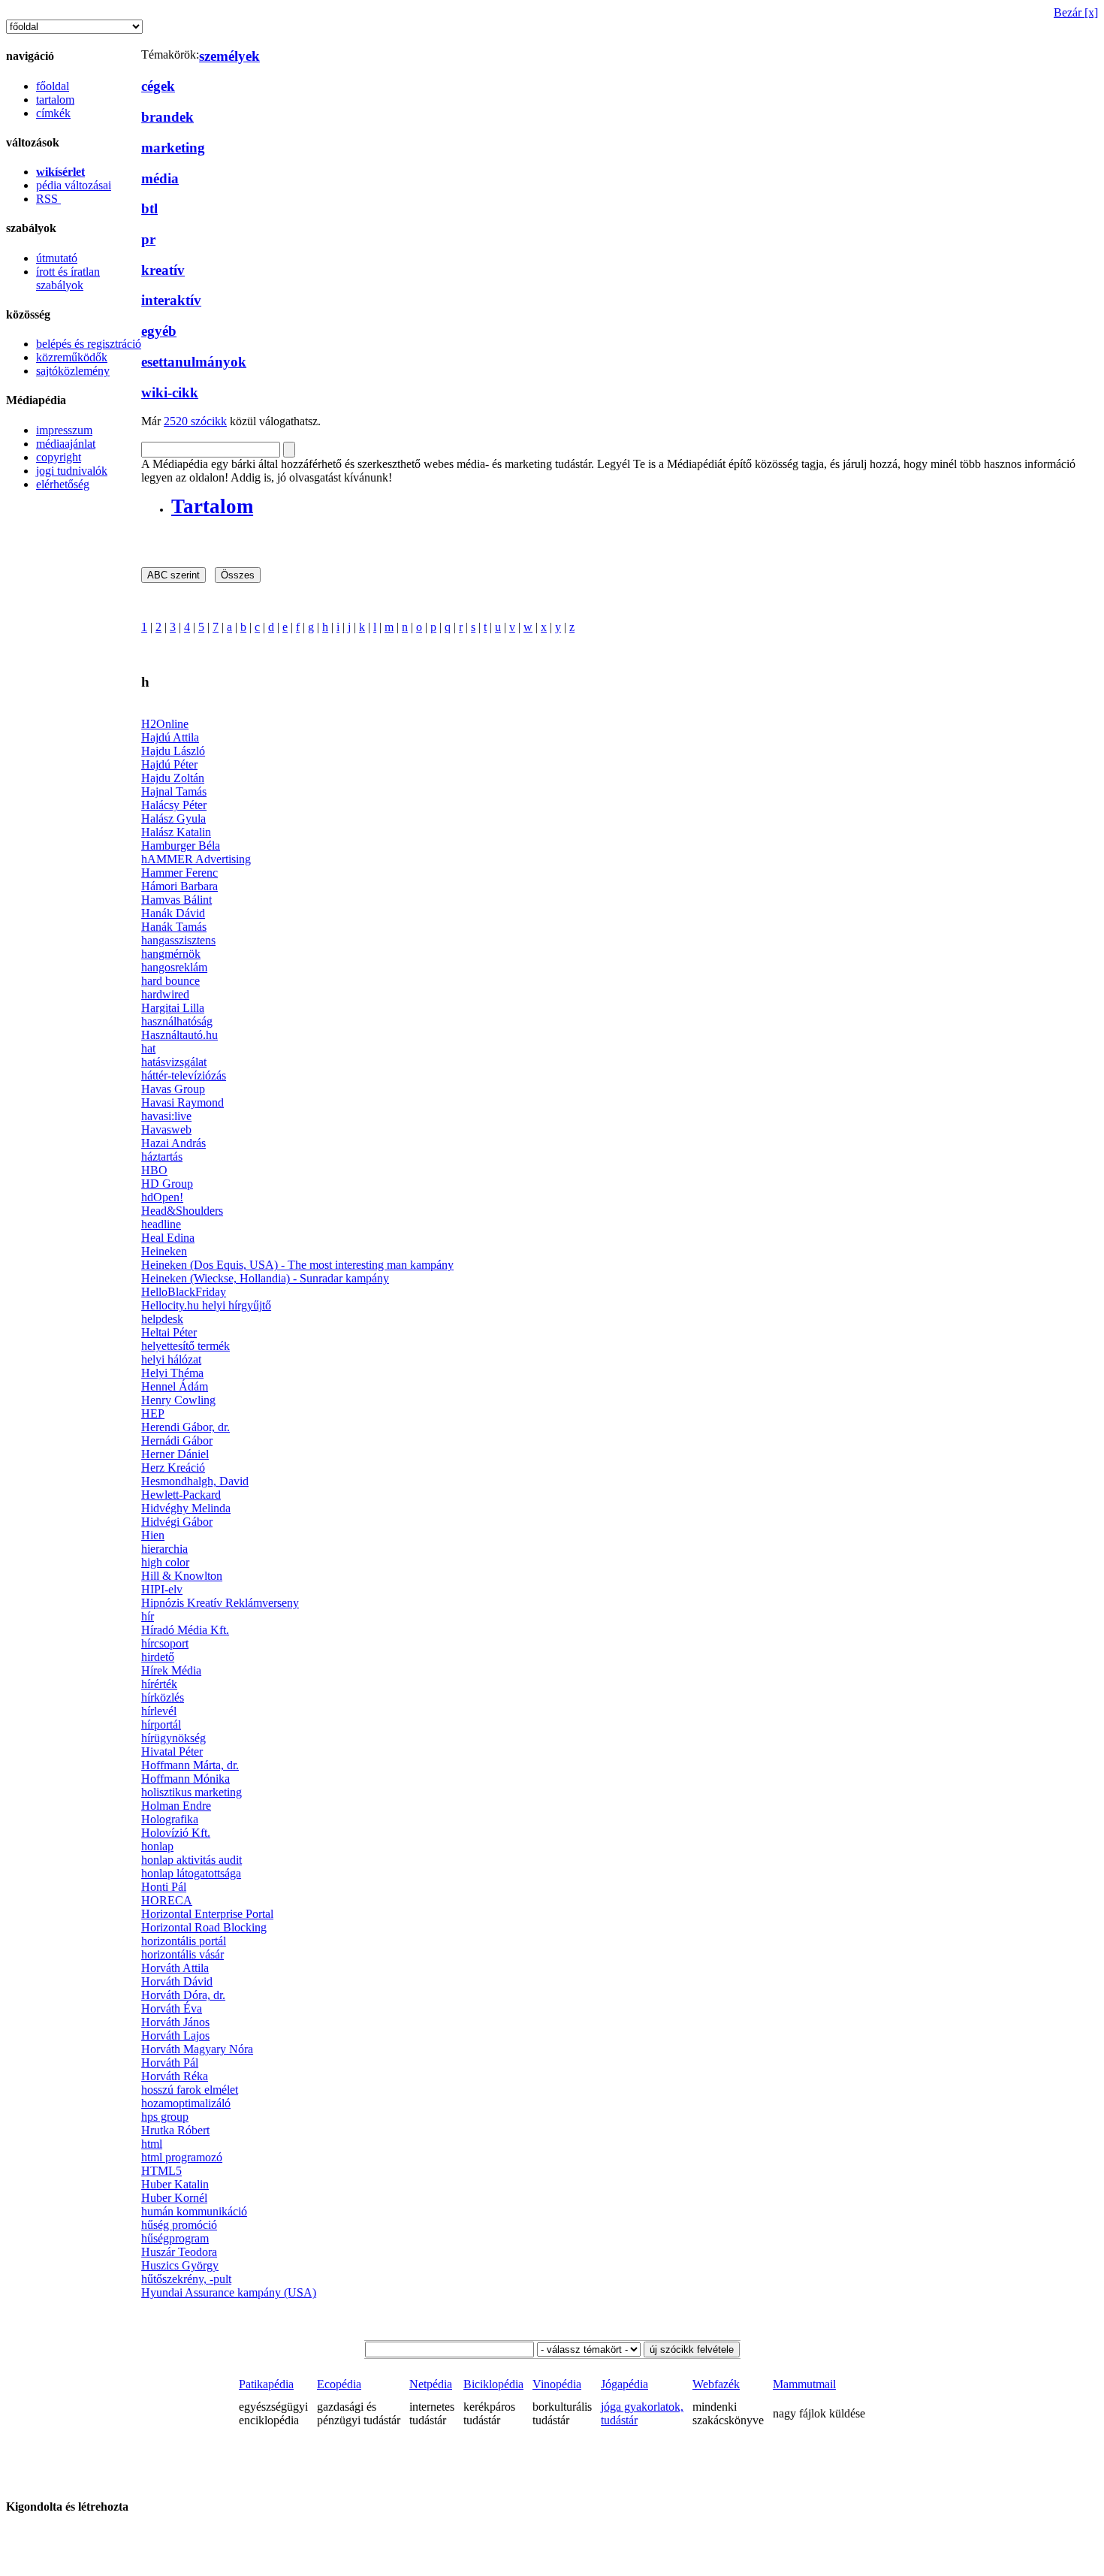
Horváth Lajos (175, 2035)
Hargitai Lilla (173, 1008)
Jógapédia (624, 2384)
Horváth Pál (170, 2063)
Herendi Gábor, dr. (186, 1427)
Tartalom (212, 506)
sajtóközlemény (73, 371)
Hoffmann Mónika (186, 1779)
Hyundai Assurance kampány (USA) (229, 2292)
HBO (154, 1170)
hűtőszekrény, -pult (186, 2279)
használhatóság (177, 1021)
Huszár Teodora (179, 2252)
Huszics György (180, 2265)
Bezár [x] (1076, 12)
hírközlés (163, 1697)
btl (149, 208)
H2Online (165, 724)
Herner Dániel (175, 1454)
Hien (153, 1535)
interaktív (171, 300)
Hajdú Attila (170, 737)
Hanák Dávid (173, 913)
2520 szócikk (195, 421)
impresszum (64, 430)
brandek (167, 117)
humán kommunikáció (194, 2211)
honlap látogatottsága (191, 1873)
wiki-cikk (170, 393)
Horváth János (175, 2022)
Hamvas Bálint (176, 900)
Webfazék (716, 2384)
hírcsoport (165, 1643)
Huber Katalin (175, 2184)
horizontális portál (184, 1941)
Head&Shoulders (182, 1211)
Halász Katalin (176, 832)
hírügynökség (173, 1738)
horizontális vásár (182, 1954)
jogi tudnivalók (72, 471)
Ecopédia (339, 2384)
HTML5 (161, 2171)
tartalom (55, 100)
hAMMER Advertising (196, 859)
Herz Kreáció (173, 1468)
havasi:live (166, 1116)
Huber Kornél (174, 2198)
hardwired (165, 994)
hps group (165, 2117)
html (152, 2144)
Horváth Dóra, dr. (183, 1995)
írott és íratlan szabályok (68, 278)
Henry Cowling (178, 1400)
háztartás (162, 1157)
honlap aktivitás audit (192, 1860)
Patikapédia (266, 2384)
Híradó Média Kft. (185, 1630)
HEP (153, 1413)
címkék (53, 113)
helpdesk (162, 1319)
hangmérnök (171, 954)
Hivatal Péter (172, 1752)
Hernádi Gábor (177, 1441)
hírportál (161, 1724)
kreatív (163, 270)
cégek (158, 86)
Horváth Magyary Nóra (197, 2049)
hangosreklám (174, 967)
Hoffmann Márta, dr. (190, 1765)
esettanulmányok (194, 362)
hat (148, 1048)
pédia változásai (74, 185)
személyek (229, 56)
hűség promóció (179, 2225)
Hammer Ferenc (179, 873)
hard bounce (170, 981)
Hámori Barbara (179, 886)
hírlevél (159, 1711)
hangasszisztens (178, 940)
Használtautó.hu (179, 1035)
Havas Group (173, 1089)
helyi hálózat (171, 1359)
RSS (48, 199)
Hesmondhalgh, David (195, 1481)
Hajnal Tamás (174, 791)
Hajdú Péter (169, 764)
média (160, 178)
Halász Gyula (173, 818)
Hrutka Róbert (175, 2130)
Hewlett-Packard (181, 1495)
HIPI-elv (162, 1589)
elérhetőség (63, 484)
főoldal (53, 86)
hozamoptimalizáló (186, 2103)
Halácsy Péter (174, 805)
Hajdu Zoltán (173, 778)
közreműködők (72, 357)
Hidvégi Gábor (177, 1522)
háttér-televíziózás (184, 1075)
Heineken (164, 1251)
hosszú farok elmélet (190, 2090)
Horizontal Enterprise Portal (207, 1914)
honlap (157, 1846)
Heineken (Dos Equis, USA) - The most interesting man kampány (297, 1265)
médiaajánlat (66, 444)
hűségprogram (175, 2238)
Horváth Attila (175, 1968)
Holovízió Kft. (176, 1833)
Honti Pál (164, 1887)
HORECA (167, 1900)
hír (148, 1616)
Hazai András (173, 1143)
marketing (173, 148)
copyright (59, 457)
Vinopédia (557, 2384)
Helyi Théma (172, 1373)
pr (148, 239)
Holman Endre (176, 1806)
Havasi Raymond (182, 1102)
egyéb (159, 331)
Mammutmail (804, 2384)
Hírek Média (171, 1670)
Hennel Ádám (175, 1386)
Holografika (170, 1819)
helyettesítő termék (186, 1346)
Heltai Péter (169, 1332)
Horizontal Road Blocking (204, 1927)
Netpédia (431, 2384)
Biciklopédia (493, 2384)
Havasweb (166, 1129)
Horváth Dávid (177, 1981)
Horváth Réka (175, 2076)
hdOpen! (162, 1197)
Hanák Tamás (174, 927)
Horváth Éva (172, 2008)
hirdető (158, 1657)
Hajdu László (173, 751)
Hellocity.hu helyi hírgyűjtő (206, 1305)
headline (161, 1224)
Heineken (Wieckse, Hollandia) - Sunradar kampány (265, 1278)
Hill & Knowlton (182, 1576)
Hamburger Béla (181, 846)
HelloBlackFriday (184, 1292)
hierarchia (164, 1549)
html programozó (182, 2157)
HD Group (167, 1184)
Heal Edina (168, 1238)
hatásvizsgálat (174, 1062)
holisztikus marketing (192, 1792)
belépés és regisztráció (89, 344)
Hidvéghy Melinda (186, 1508)
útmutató (57, 258)
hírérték (159, 1684)
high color (165, 1562)
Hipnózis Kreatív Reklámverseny (220, 1603)
